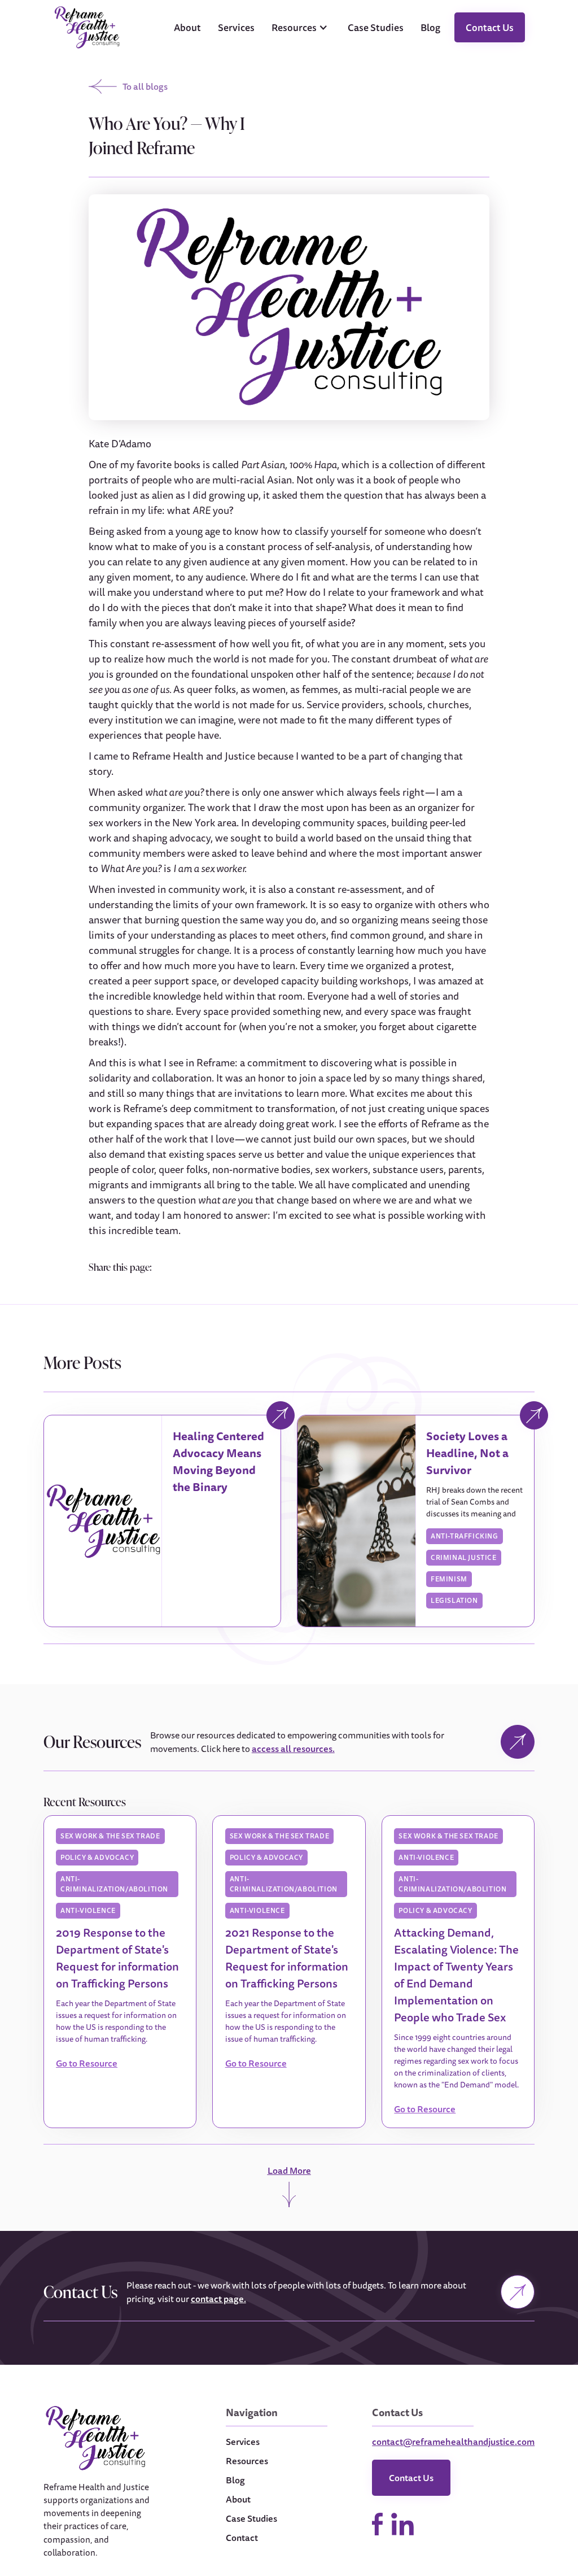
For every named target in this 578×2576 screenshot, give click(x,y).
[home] (87, 27)
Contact (242, 2538)
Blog (430, 27)
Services (236, 27)
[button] (301, 28)
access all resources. (293, 1749)
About (187, 27)
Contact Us (490, 27)
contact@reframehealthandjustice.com (453, 2442)
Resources (247, 2461)
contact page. (218, 2299)
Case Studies (376, 27)
